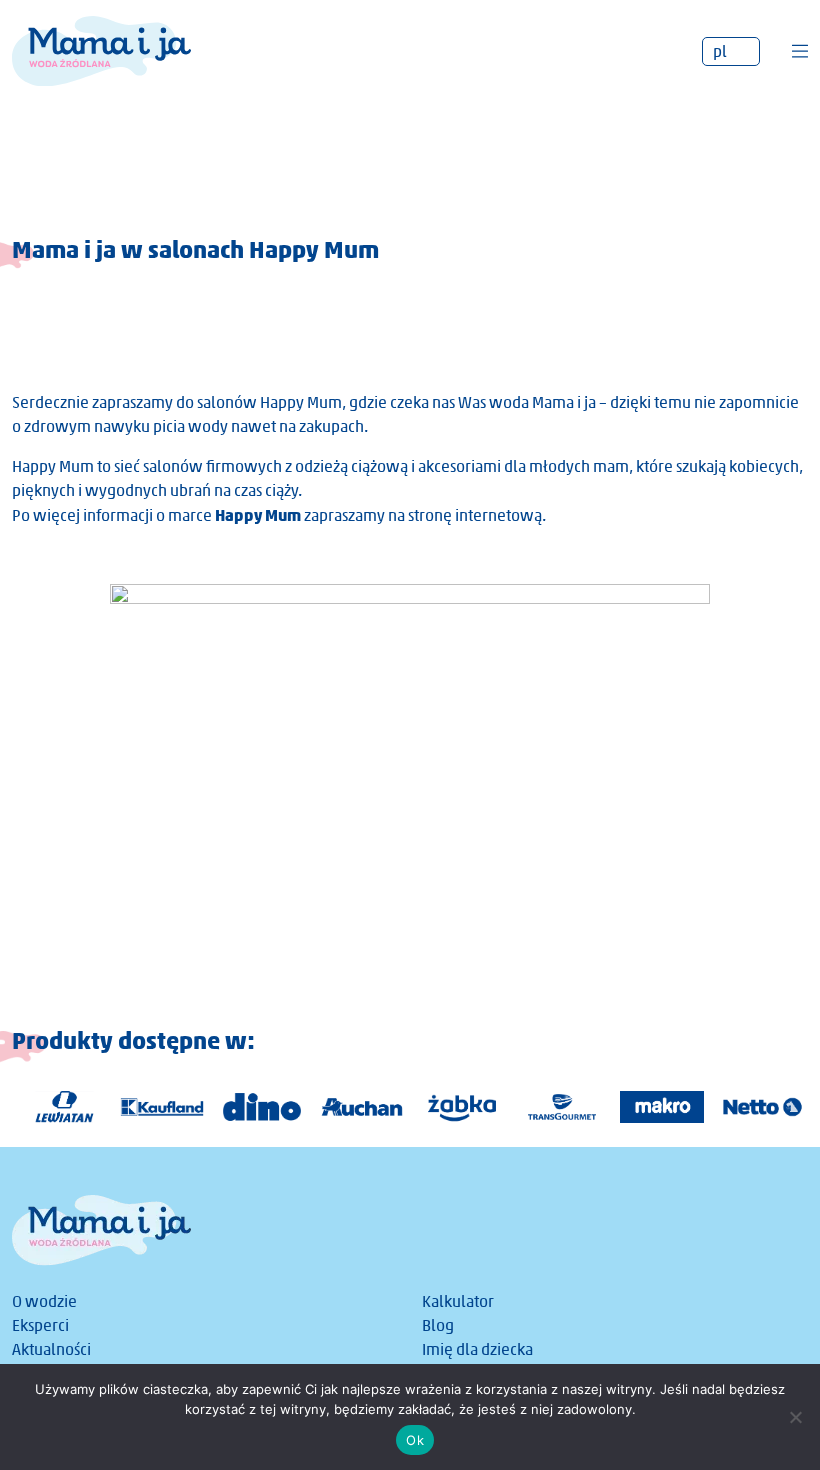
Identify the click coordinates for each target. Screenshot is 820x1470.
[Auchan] (353, 1107)
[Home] (101, 49)
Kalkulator (458, 1301)
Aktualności (51, 1349)
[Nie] (795, 1417)
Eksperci (40, 1325)
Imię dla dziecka (477, 1349)
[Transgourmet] (553, 1107)
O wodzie (44, 1301)
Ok (415, 1440)
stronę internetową (475, 515)
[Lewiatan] (53, 1107)
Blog (438, 1325)
